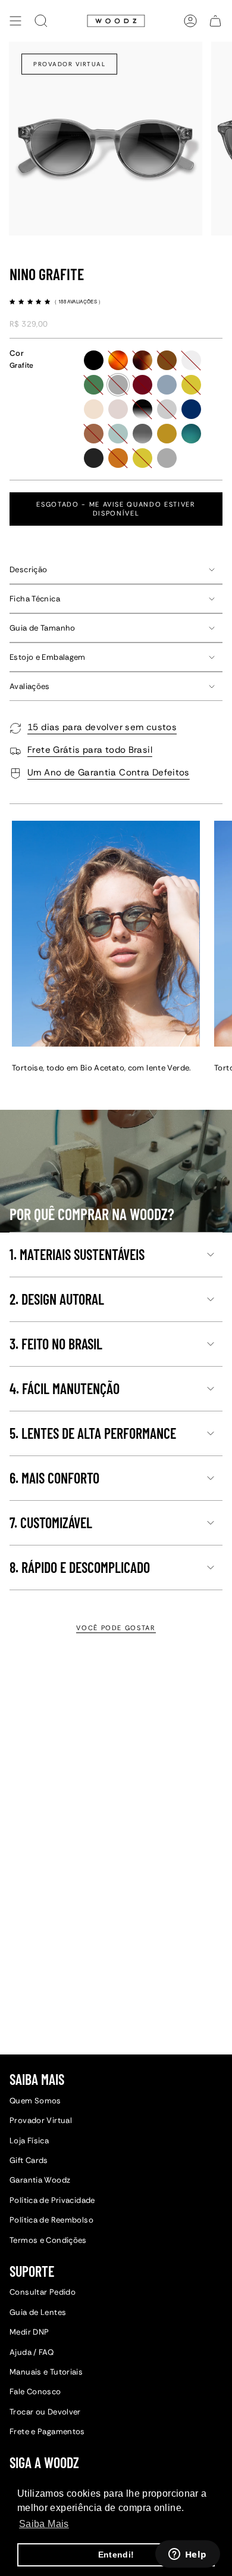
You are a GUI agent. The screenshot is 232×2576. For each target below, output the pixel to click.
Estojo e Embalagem (48, 657)
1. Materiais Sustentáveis (77, 1254)
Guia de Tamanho (43, 628)
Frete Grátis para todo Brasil (90, 750)
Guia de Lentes (38, 2312)
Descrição (28, 569)
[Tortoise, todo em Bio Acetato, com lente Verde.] (106, 934)
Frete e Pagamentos (47, 2431)
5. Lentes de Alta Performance (93, 1433)
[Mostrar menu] (15, 21)
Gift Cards (29, 2160)
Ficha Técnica (35, 599)
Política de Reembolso (51, 2220)
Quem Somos (35, 2101)
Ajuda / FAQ (32, 2352)
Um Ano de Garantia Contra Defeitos (109, 772)
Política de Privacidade (52, 2200)
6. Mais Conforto (54, 1478)
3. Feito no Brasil (56, 1344)
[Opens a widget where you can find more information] (187, 2555)
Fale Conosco (35, 2392)
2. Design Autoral (57, 1299)
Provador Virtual (69, 64)
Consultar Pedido (43, 2292)
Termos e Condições (48, 2240)
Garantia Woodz (40, 2180)
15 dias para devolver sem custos (102, 727)
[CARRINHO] (215, 21)
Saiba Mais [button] (44, 2524)
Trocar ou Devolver (45, 2412)
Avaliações (30, 686)
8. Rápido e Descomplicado (80, 1567)
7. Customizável (51, 1523)
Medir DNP (29, 2332)
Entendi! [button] (116, 2555)
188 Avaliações (79, 301)
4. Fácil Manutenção (65, 1388)
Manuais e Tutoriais (46, 2372)
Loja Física (29, 2141)
